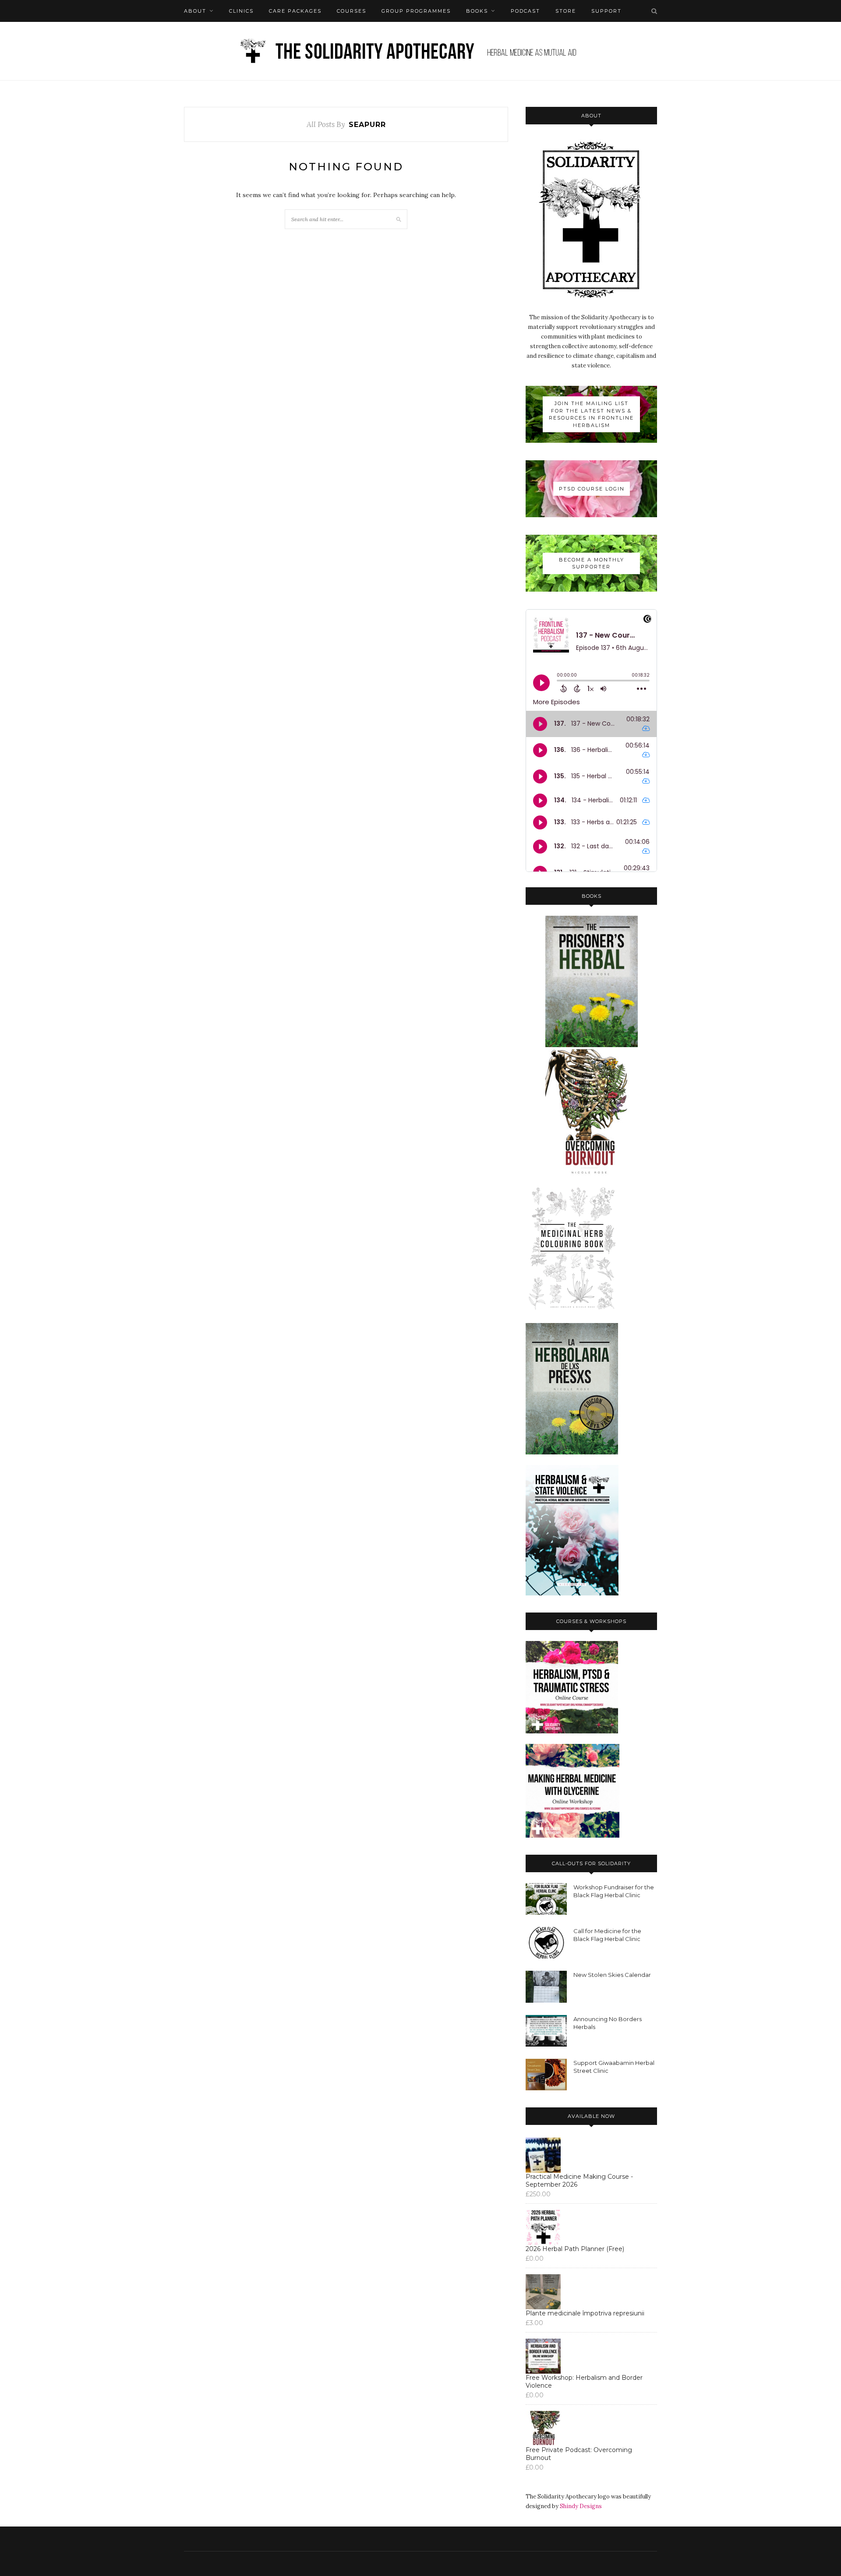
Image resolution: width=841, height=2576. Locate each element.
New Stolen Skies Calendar (612, 1975)
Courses (352, 11)
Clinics (241, 11)
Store (566, 11)
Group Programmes (416, 11)
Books (477, 11)
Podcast (525, 11)
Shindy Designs (581, 2506)
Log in (223, 33)
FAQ (190, 33)
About (195, 11)
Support (606, 11)
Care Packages (295, 11)
